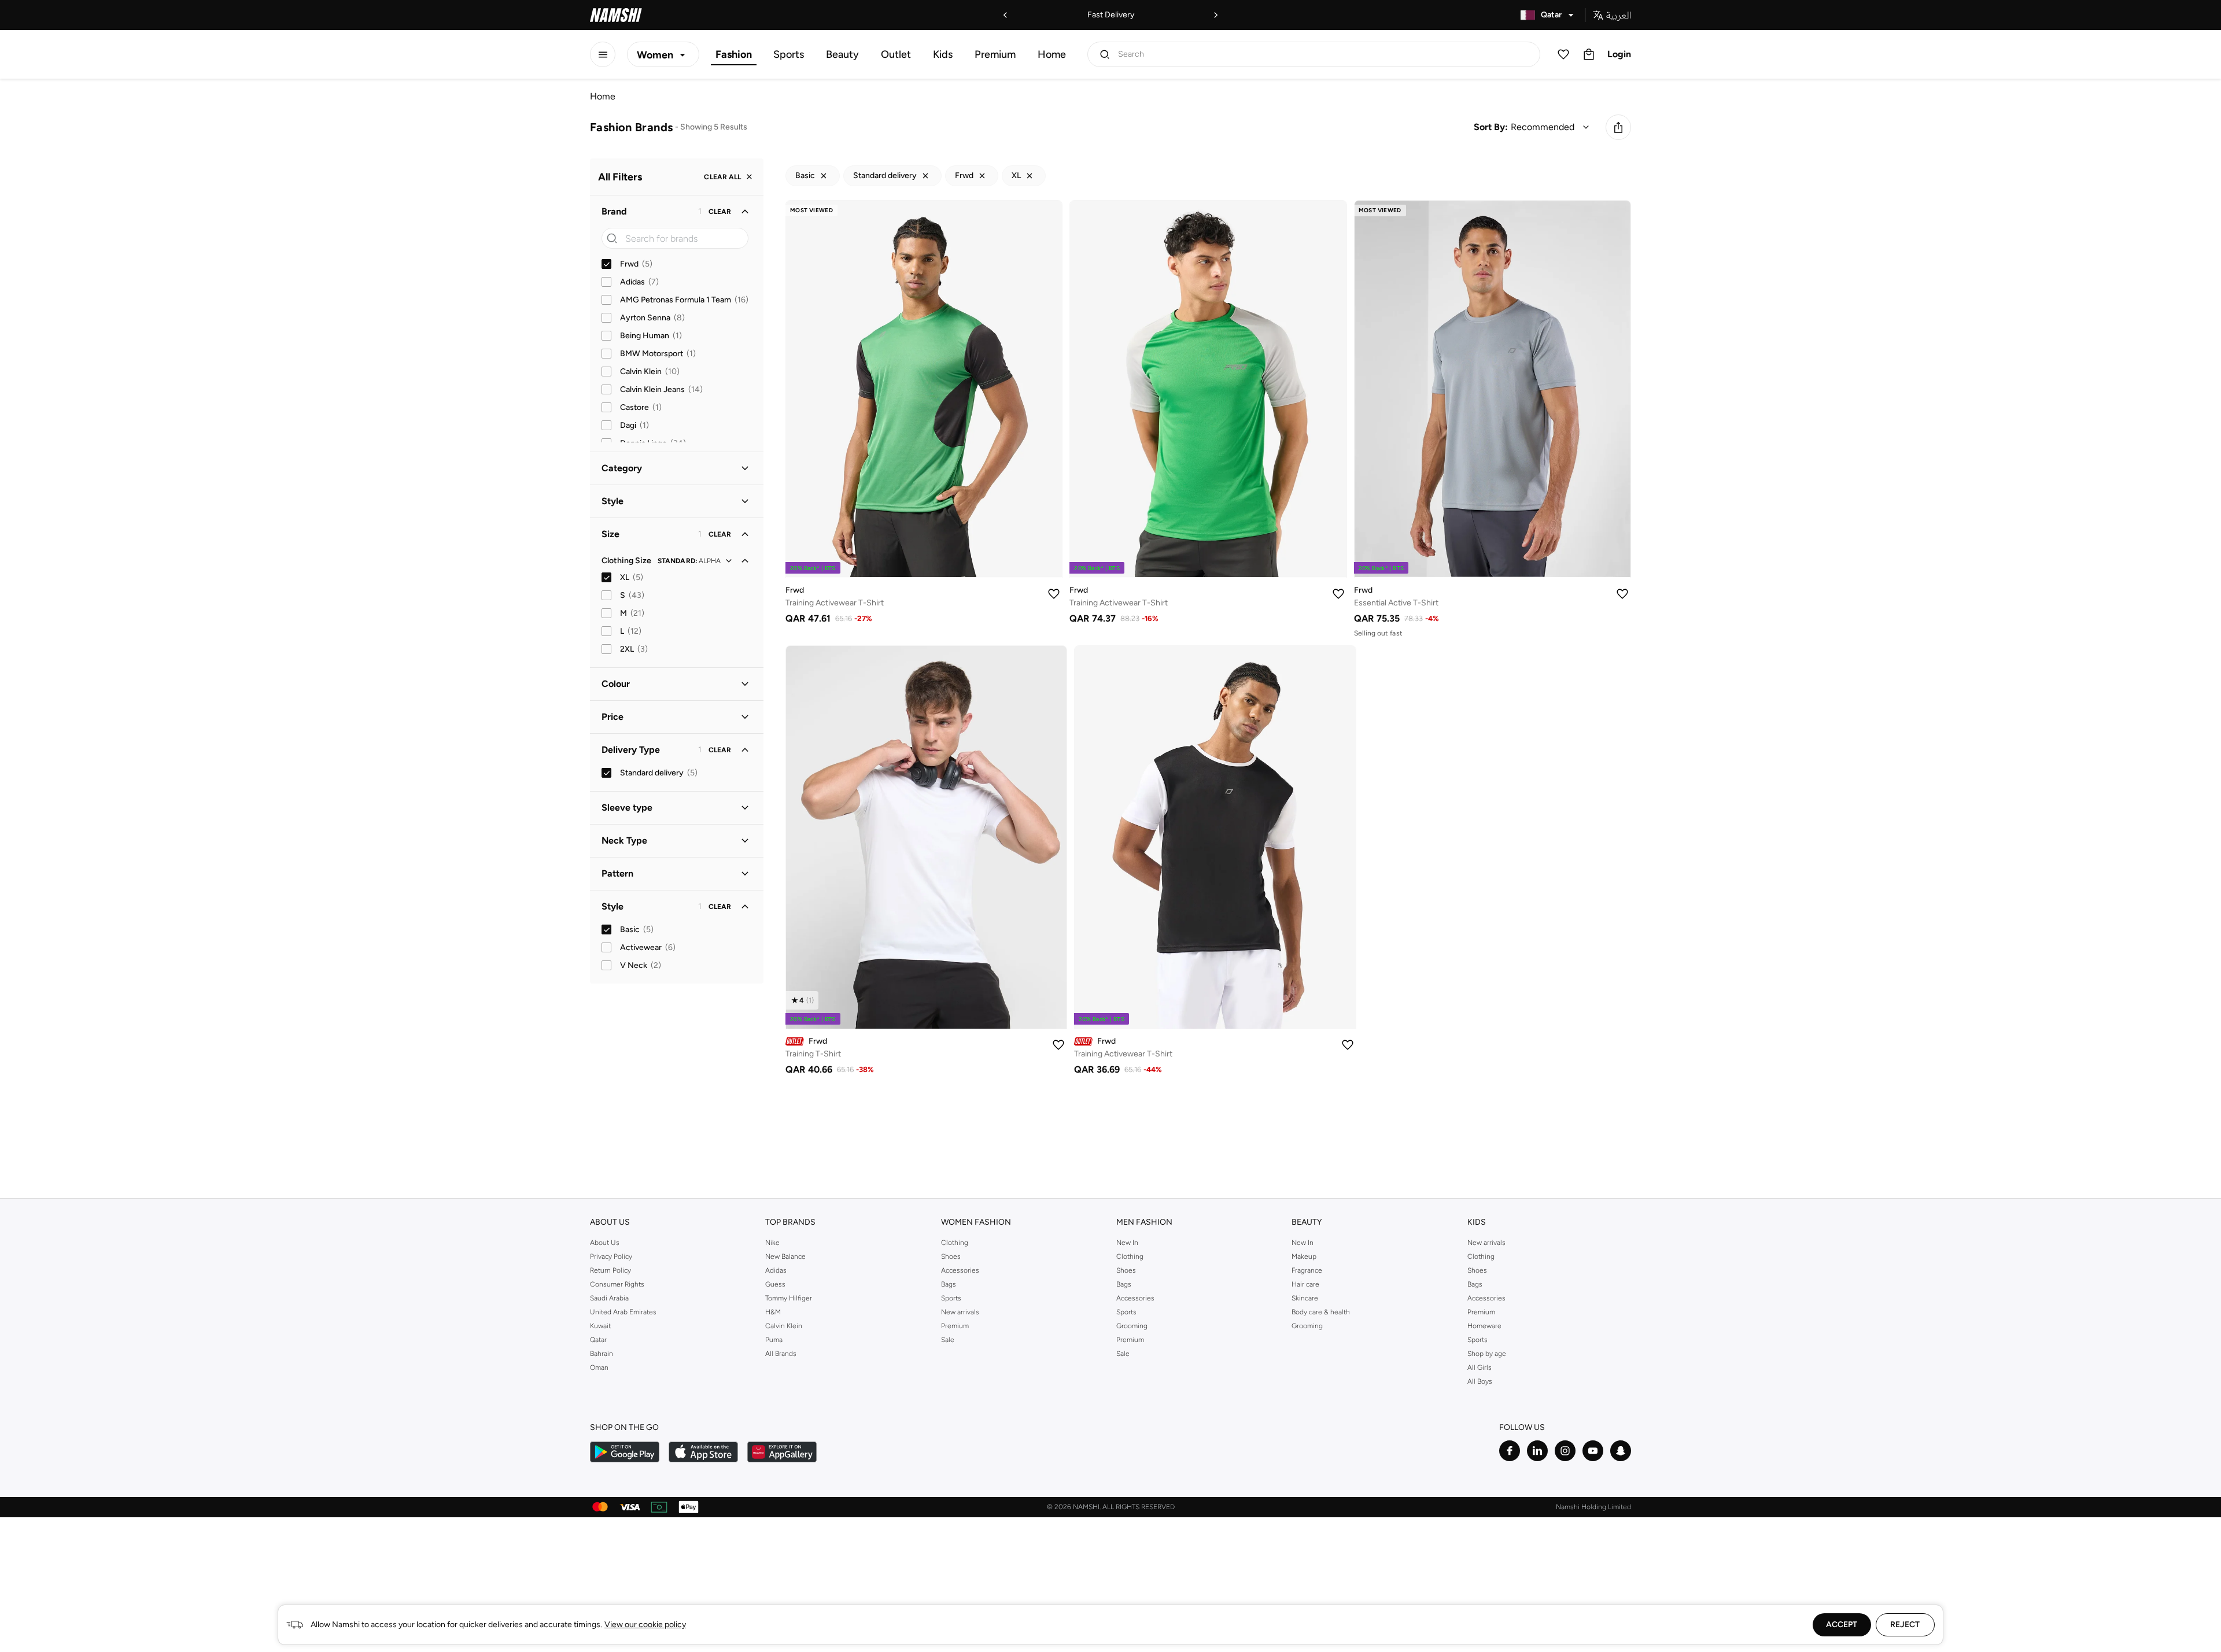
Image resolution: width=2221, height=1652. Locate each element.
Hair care (1305, 1284)
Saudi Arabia (609, 1298)
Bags (949, 1284)
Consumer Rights (617, 1284)
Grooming (1132, 1326)
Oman (599, 1368)
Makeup (1304, 1256)
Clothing (955, 1243)
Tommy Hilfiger (789, 1298)
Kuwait (600, 1326)
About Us (605, 1243)
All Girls (1480, 1368)
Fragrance (1307, 1270)
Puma (774, 1340)
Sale (948, 1340)
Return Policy (610, 1270)
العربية (1619, 15)
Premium (995, 54)
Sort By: (1491, 127)
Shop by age (1487, 1354)
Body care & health (1321, 1312)
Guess (775, 1284)
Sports (789, 54)
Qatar (598, 1340)
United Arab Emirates (623, 1312)
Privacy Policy (611, 1256)
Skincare (1305, 1298)
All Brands (781, 1354)
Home (1052, 54)
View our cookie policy (645, 1625)
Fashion (734, 54)
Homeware (1484, 1326)
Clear (720, 212)
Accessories (960, 1270)
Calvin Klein (784, 1326)
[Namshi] (616, 15)
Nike (772, 1243)
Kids (943, 54)
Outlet (896, 54)
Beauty (842, 54)
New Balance (785, 1256)
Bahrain (602, 1354)
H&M (773, 1312)
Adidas (776, 1270)
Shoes (951, 1256)
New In (1127, 1243)
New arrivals (960, 1312)
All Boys (1480, 1381)
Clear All (722, 177)
